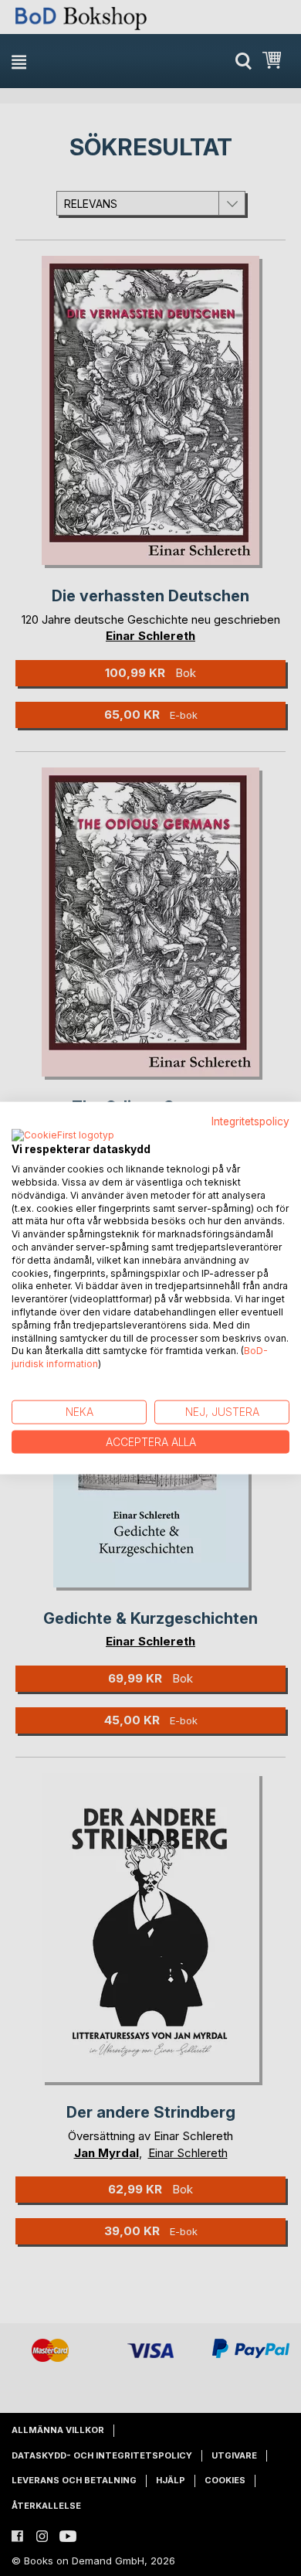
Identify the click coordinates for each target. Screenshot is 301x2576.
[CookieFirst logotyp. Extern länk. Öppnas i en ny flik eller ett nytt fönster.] (63, 1136)
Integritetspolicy (250, 1121)
